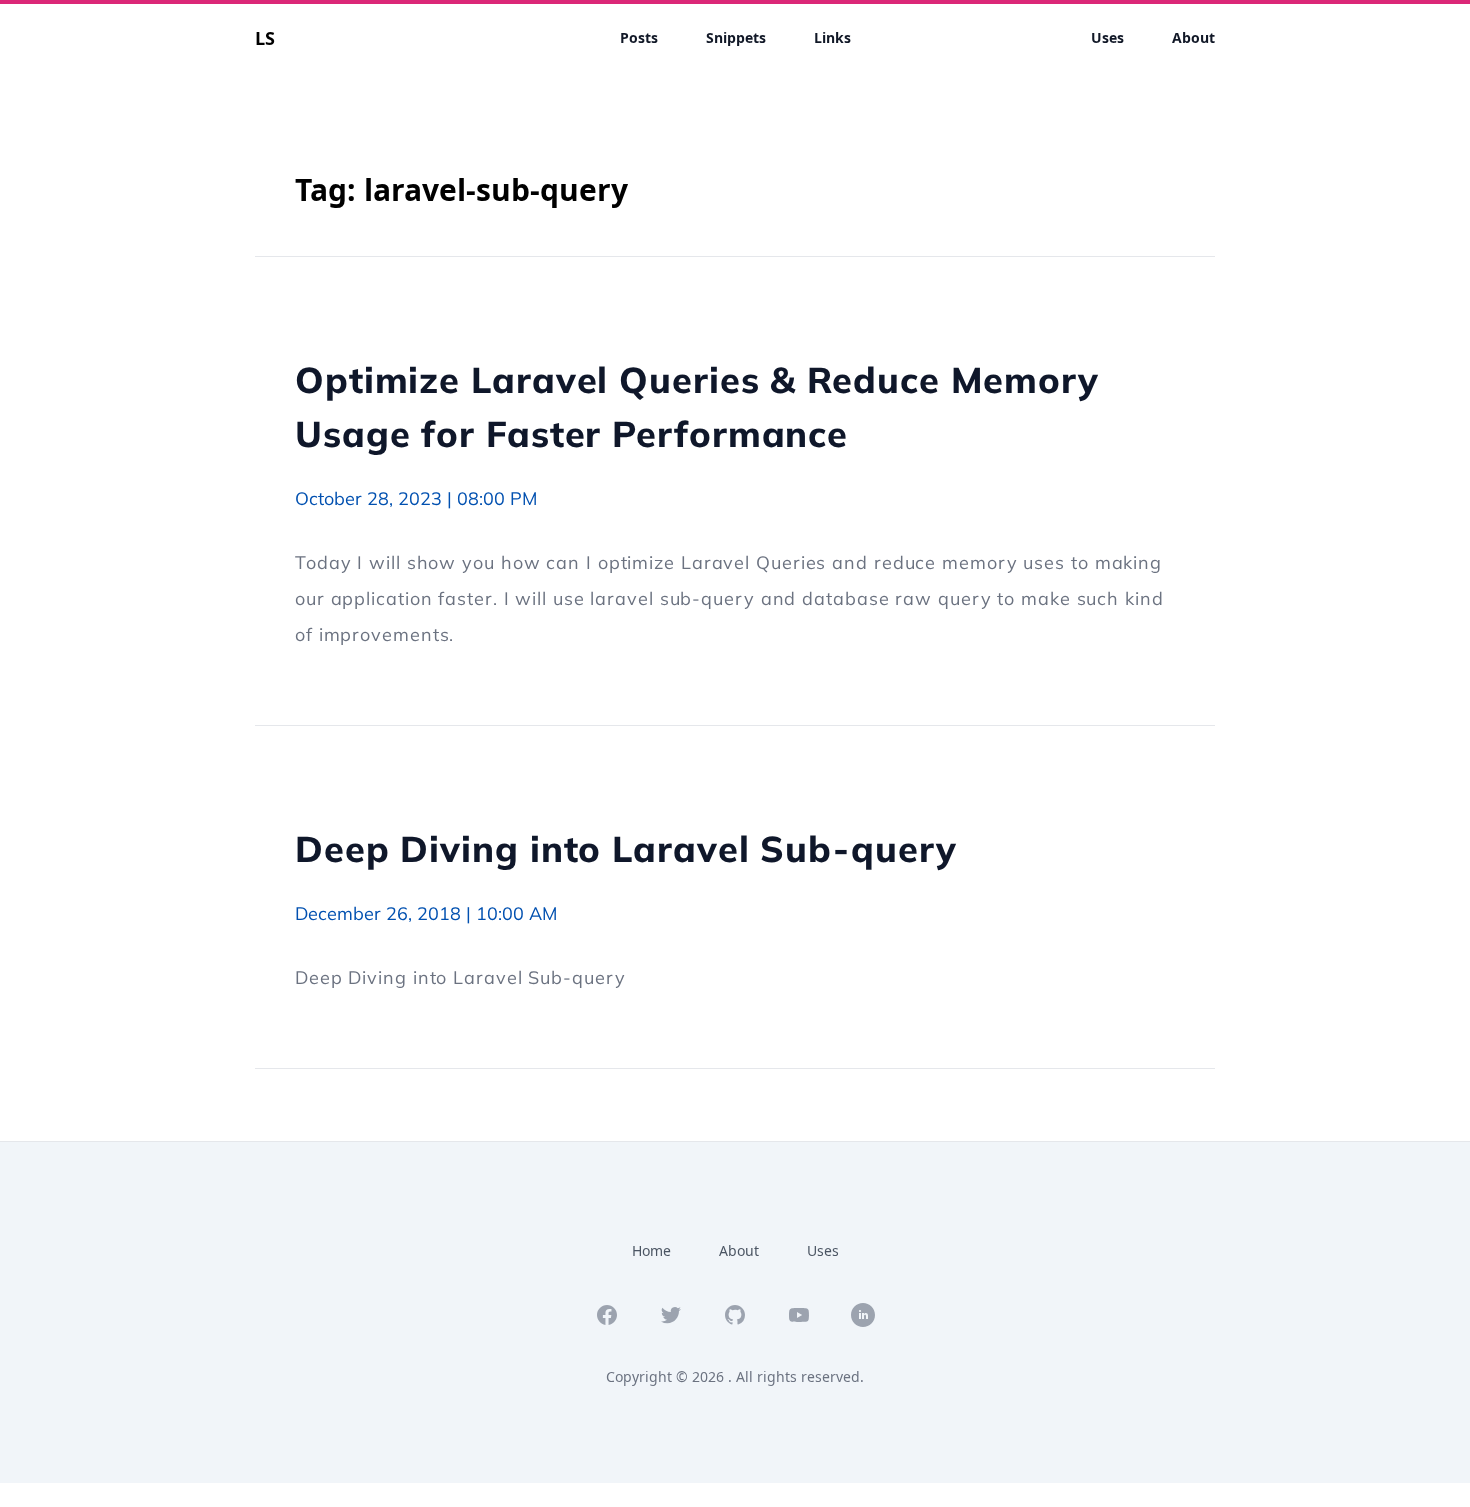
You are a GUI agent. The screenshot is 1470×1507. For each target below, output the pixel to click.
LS (265, 38)
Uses (1107, 37)
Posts (639, 37)
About (1193, 37)
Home (651, 1250)
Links (832, 37)
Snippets (736, 37)
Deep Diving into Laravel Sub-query (626, 848)
